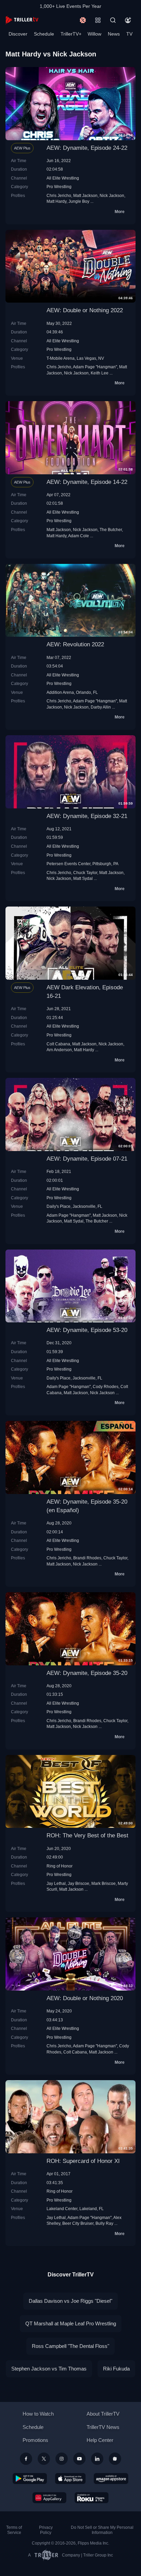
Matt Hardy (56, 201)
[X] (44, 2459)
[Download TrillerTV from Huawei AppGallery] (49, 2498)
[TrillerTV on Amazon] (111, 2479)
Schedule (44, 34)
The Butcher (111, 530)
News (114, 34)
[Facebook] (26, 2459)
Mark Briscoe (104, 1883)
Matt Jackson (85, 195)
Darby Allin (101, 707)
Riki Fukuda (116, 2369)
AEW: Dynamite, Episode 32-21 (87, 816)
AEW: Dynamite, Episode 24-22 (87, 148)
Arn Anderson (59, 1050)
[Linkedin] (97, 2459)
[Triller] (115, 2459)
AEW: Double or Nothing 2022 (85, 310)
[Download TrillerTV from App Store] (70, 2479)
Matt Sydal (83, 878)
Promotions (35, 2440)
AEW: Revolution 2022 (75, 644)
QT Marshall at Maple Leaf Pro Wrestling (71, 2323)
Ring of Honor (60, 1866)
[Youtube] (79, 2459)
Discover (18, 34)
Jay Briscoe (79, 1883)
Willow (94, 34)
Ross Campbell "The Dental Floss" (70, 2346)
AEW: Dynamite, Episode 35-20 (87, 1673)
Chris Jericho (59, 195)
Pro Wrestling (59, 187)
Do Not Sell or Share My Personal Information (102, 2530)
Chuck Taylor (85, 873)
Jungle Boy (79, 201)
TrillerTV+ (71, 34)
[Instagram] (62, 2459)
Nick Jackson (112, 195)
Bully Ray (104, 2223)
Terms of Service (14, 2530)
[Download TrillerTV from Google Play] (30, 2479)
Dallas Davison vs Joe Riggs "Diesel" (70, 2301)
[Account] (128, 20)
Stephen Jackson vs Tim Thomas (49, 2369)
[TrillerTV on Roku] (92, 2498)
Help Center (100, 2440)
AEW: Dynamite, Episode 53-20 (87, 1330)
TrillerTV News (103, 2427)
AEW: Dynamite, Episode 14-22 (87, 482)
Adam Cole (79, 536)
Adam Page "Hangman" (95, 367)
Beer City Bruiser (78, 2223)
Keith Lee (100, 373)
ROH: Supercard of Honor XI (83, 2161)
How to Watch (38, 2414)
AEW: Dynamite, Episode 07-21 (87, 1159)
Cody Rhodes (106, 1386)
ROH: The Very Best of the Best (87, 1835)
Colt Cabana (58, 1044)
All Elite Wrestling (63, 178)
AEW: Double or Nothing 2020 (85, 1998)
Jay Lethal (56, 1883)
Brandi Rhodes (87, 1558)
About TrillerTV (103, 2414)
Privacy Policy (46, 2530)
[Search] (113, 20)
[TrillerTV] (22, 20)
